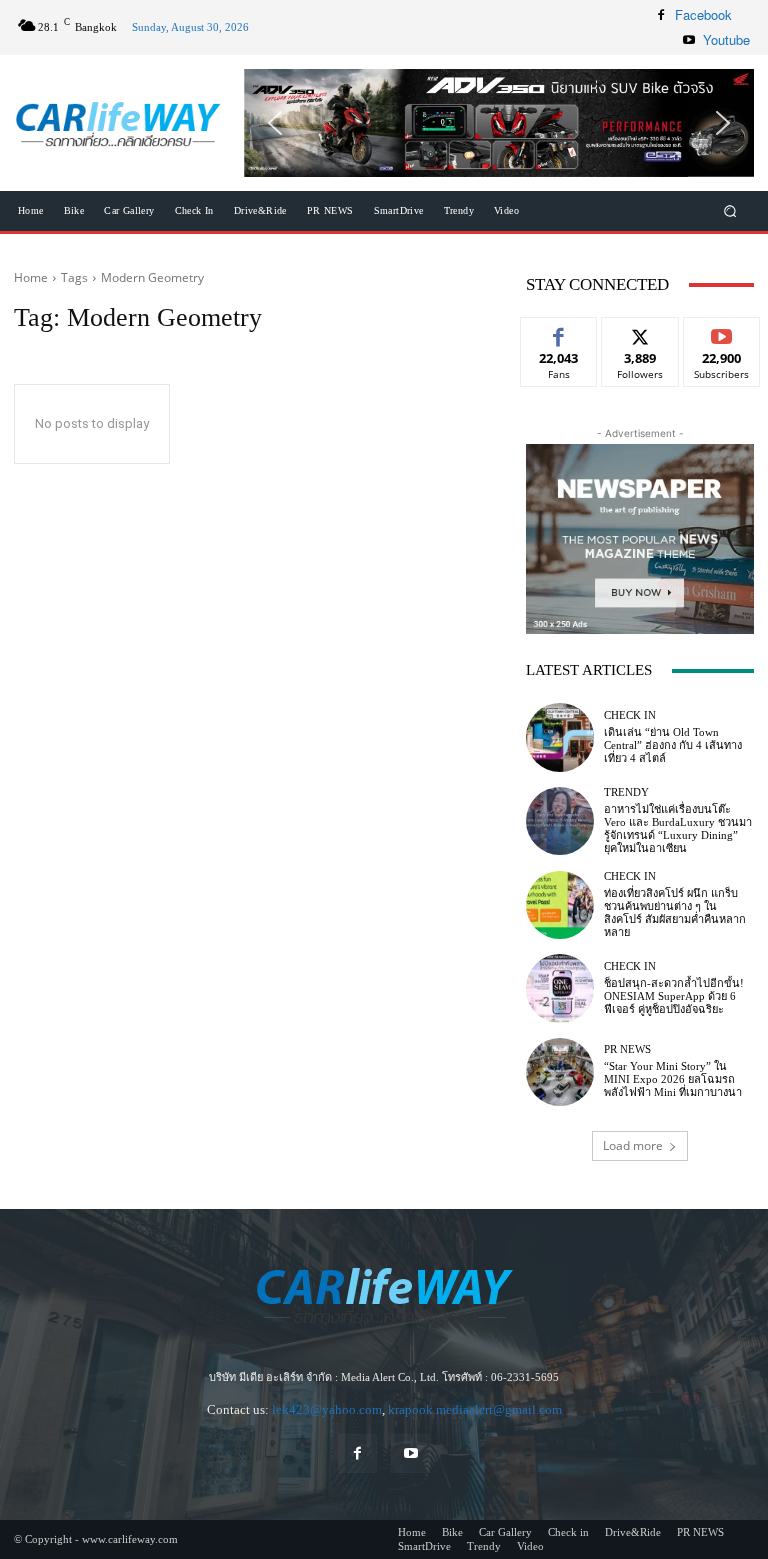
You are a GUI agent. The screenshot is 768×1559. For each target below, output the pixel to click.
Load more (633, 1145)
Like (559, 332)
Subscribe (722, 332)
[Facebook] (661, 15)
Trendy (626, 792)
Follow (640, 332)
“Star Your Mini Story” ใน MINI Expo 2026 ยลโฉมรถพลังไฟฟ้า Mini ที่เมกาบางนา (673, 1079)
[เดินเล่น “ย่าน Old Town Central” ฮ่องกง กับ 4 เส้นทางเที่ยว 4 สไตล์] (560, 737)
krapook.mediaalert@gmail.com (475, 1409)
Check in (630, 715)
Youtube (726, 39)
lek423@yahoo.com (327, 1409)
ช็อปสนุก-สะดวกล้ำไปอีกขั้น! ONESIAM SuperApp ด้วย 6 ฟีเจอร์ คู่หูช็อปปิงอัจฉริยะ (674, 996)
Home (31, 277)
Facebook (703, 14)
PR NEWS (627, 1049)
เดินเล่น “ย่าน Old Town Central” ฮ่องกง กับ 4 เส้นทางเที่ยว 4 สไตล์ (673, 745)
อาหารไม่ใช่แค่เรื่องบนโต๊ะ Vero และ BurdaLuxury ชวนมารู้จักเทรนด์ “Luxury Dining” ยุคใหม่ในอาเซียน (678, 829)
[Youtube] (689, 40)
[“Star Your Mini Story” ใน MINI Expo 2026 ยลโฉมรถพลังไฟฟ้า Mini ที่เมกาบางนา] (560, 1072)
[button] (499, 123)
